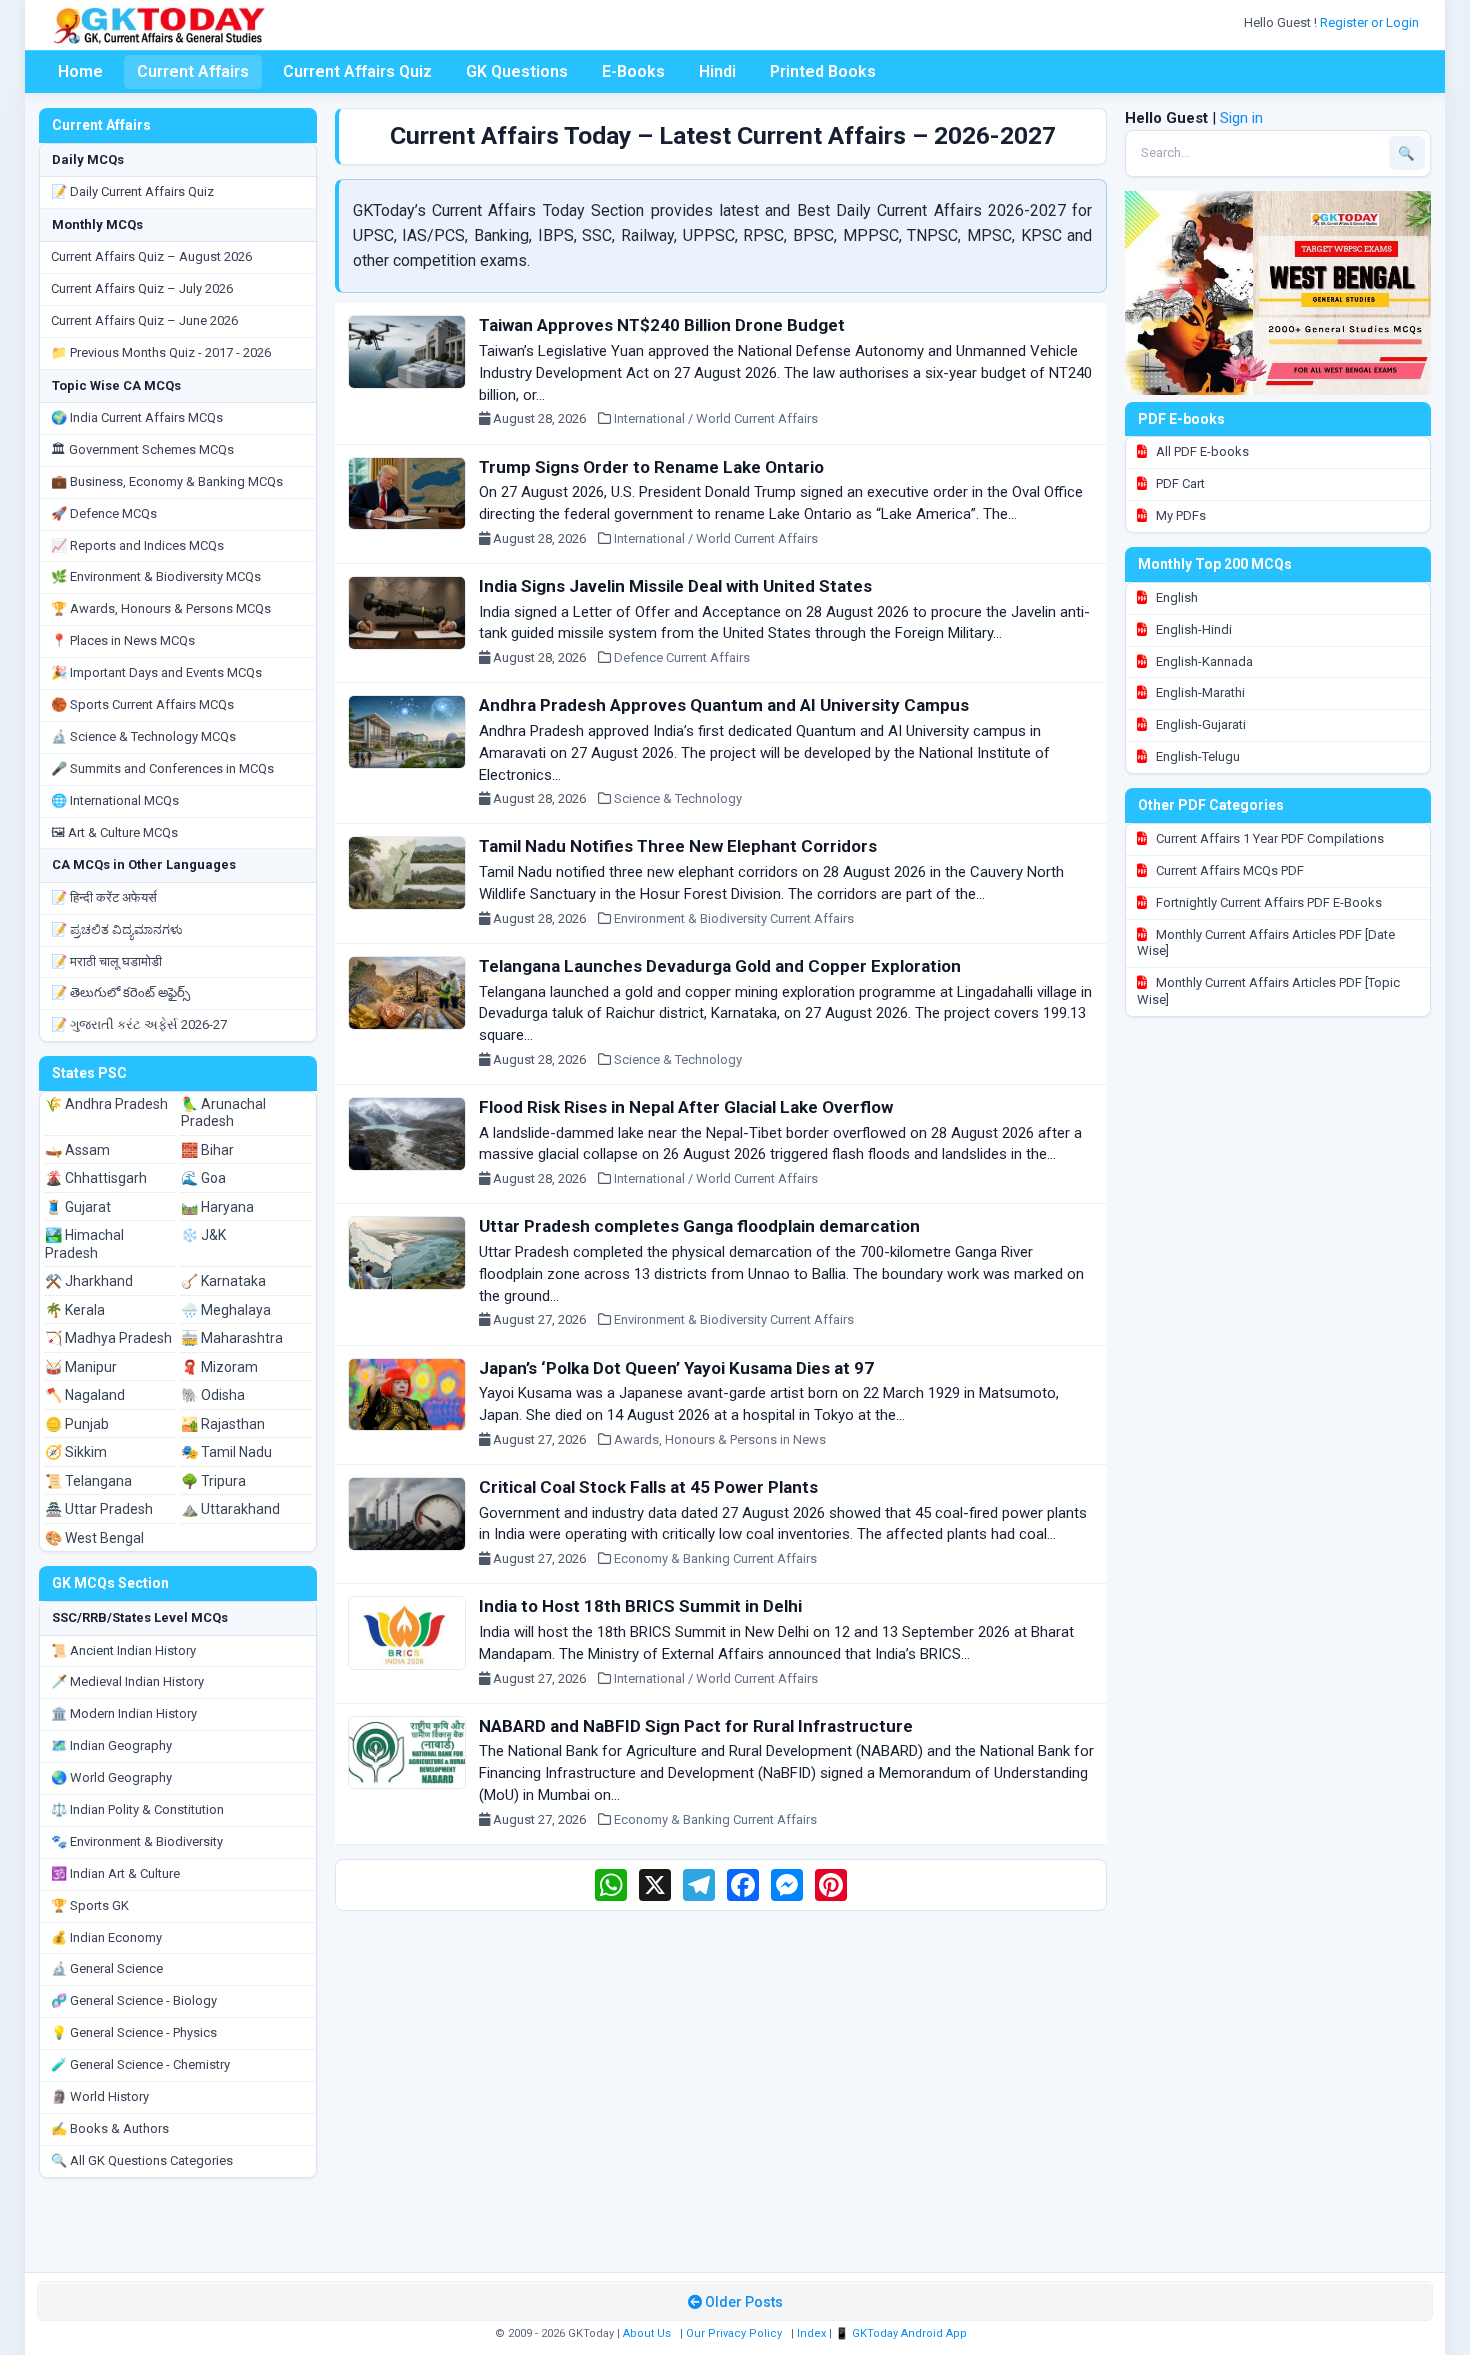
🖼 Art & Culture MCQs (114, 832)
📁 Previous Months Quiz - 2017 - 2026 (161, 352)
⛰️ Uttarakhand (230, 1509)
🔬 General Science (107, 1968)
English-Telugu (1196, 756)
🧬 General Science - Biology (134, 2000)
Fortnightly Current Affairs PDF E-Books (1267, 902)
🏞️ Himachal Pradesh (84, 1244)
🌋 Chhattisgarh (96, 1178)
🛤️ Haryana (217, 1207)
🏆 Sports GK (90, 1905)
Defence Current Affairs (682, 657)
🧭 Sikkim (76, 1452)
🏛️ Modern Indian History (124, 1713)
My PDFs (1179, 515)
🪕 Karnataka (223, 1281)
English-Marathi (1199, 692)
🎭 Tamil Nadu (226, 1452)
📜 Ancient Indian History (123, 1650)
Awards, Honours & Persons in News (720, 1439)
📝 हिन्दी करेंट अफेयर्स (104, 897)
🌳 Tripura (213, 1481)
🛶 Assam (77, 1150)
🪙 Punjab (77, 1424)
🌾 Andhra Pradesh (106, 1104)
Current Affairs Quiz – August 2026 (151, 256)
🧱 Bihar (207, 1150)
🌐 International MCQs (115, 800)
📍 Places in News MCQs (123, 640)
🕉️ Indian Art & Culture (115, 1873)
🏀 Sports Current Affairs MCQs (142, 704)
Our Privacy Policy (734, 2333)
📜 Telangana (88, 1481)
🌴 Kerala (75, 1310)
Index (811, 2333)
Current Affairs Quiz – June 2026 (144, 320)
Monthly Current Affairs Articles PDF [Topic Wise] (1268, 991)
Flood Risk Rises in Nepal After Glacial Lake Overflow (686, 1107)
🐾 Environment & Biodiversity (137, 1841)
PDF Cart (1179, 483)
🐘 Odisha (213, 1395)
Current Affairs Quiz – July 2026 (142, 288)
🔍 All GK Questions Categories (142, 2160)
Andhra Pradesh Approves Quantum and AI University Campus (724, 705)
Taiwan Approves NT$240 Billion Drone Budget (662, 325)
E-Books (633, 71)
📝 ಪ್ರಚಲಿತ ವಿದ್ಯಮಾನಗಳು (117, 929)
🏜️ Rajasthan (223, 1424)
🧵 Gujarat (78, 1207)
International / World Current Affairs (716, 418)
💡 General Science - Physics (134, 2032)
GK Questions (517, 71)
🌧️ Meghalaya (226, 1310)
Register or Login (1371, 22)
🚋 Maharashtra (232, 1338)
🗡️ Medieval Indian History (127, 1681)
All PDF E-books (1201, 451)
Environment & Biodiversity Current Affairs (734, 918)
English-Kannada (1203, 661)
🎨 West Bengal (94, 1538)
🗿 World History (100, 2096)
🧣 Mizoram (219, 1367)
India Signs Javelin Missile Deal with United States (675, 586)
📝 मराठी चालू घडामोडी (106, 961)
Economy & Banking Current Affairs (715, 1558)
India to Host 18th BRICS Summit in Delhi (640, 1606)
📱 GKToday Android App (902, 2333)
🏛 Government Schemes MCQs (142, 449)
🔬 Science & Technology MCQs (143, 736)
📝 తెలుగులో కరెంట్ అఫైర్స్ (120, 992)
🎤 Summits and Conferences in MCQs (162, 768)
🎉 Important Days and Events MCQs (156, 672)
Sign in (1241, 118)
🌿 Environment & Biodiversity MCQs (156, 576)
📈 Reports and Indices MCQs (137, 545)
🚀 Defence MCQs (104, 513)
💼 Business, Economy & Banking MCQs (167, 481)
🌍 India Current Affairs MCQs (137, 417)
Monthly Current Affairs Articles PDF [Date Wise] (1266, 943)
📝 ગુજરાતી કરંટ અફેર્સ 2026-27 (139, 1024)
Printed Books (823, 71)
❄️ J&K (203, 1235)
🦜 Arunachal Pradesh (223, 1113)
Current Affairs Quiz (357, 71)
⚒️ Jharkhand (89, 1281)
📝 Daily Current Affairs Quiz (132, 191)
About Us (647, 2333)
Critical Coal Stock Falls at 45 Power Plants (648, 1487)
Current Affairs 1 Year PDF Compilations (1268, 838)
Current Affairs (193, 71)
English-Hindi (1192, 629)
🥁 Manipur (81, 1367)
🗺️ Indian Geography (111, 1745)
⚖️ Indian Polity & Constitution (137, 1809)
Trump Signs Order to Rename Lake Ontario (651, 467)
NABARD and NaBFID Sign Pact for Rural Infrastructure (696, 1726)
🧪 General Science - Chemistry (140, 2064)
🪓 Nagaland (85, 1395)
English (1175, 597)
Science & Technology (678, 798)
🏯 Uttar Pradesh (99, 1509)
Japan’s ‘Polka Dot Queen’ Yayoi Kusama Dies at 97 (676, 1368)
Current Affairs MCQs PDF (1228, 870)
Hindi (717, 71)
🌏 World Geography (111, 1777)
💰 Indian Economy (106, 1937)
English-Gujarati (1199, 724)
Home (80, 71)
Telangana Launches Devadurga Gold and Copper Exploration (720, 966)
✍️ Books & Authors (110, 2128)
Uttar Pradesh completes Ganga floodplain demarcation (699, 1226)
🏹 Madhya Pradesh (108, 1338)
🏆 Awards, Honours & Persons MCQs (161, 608)
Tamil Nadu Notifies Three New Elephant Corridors (678, 846)
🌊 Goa (203, 1178)
